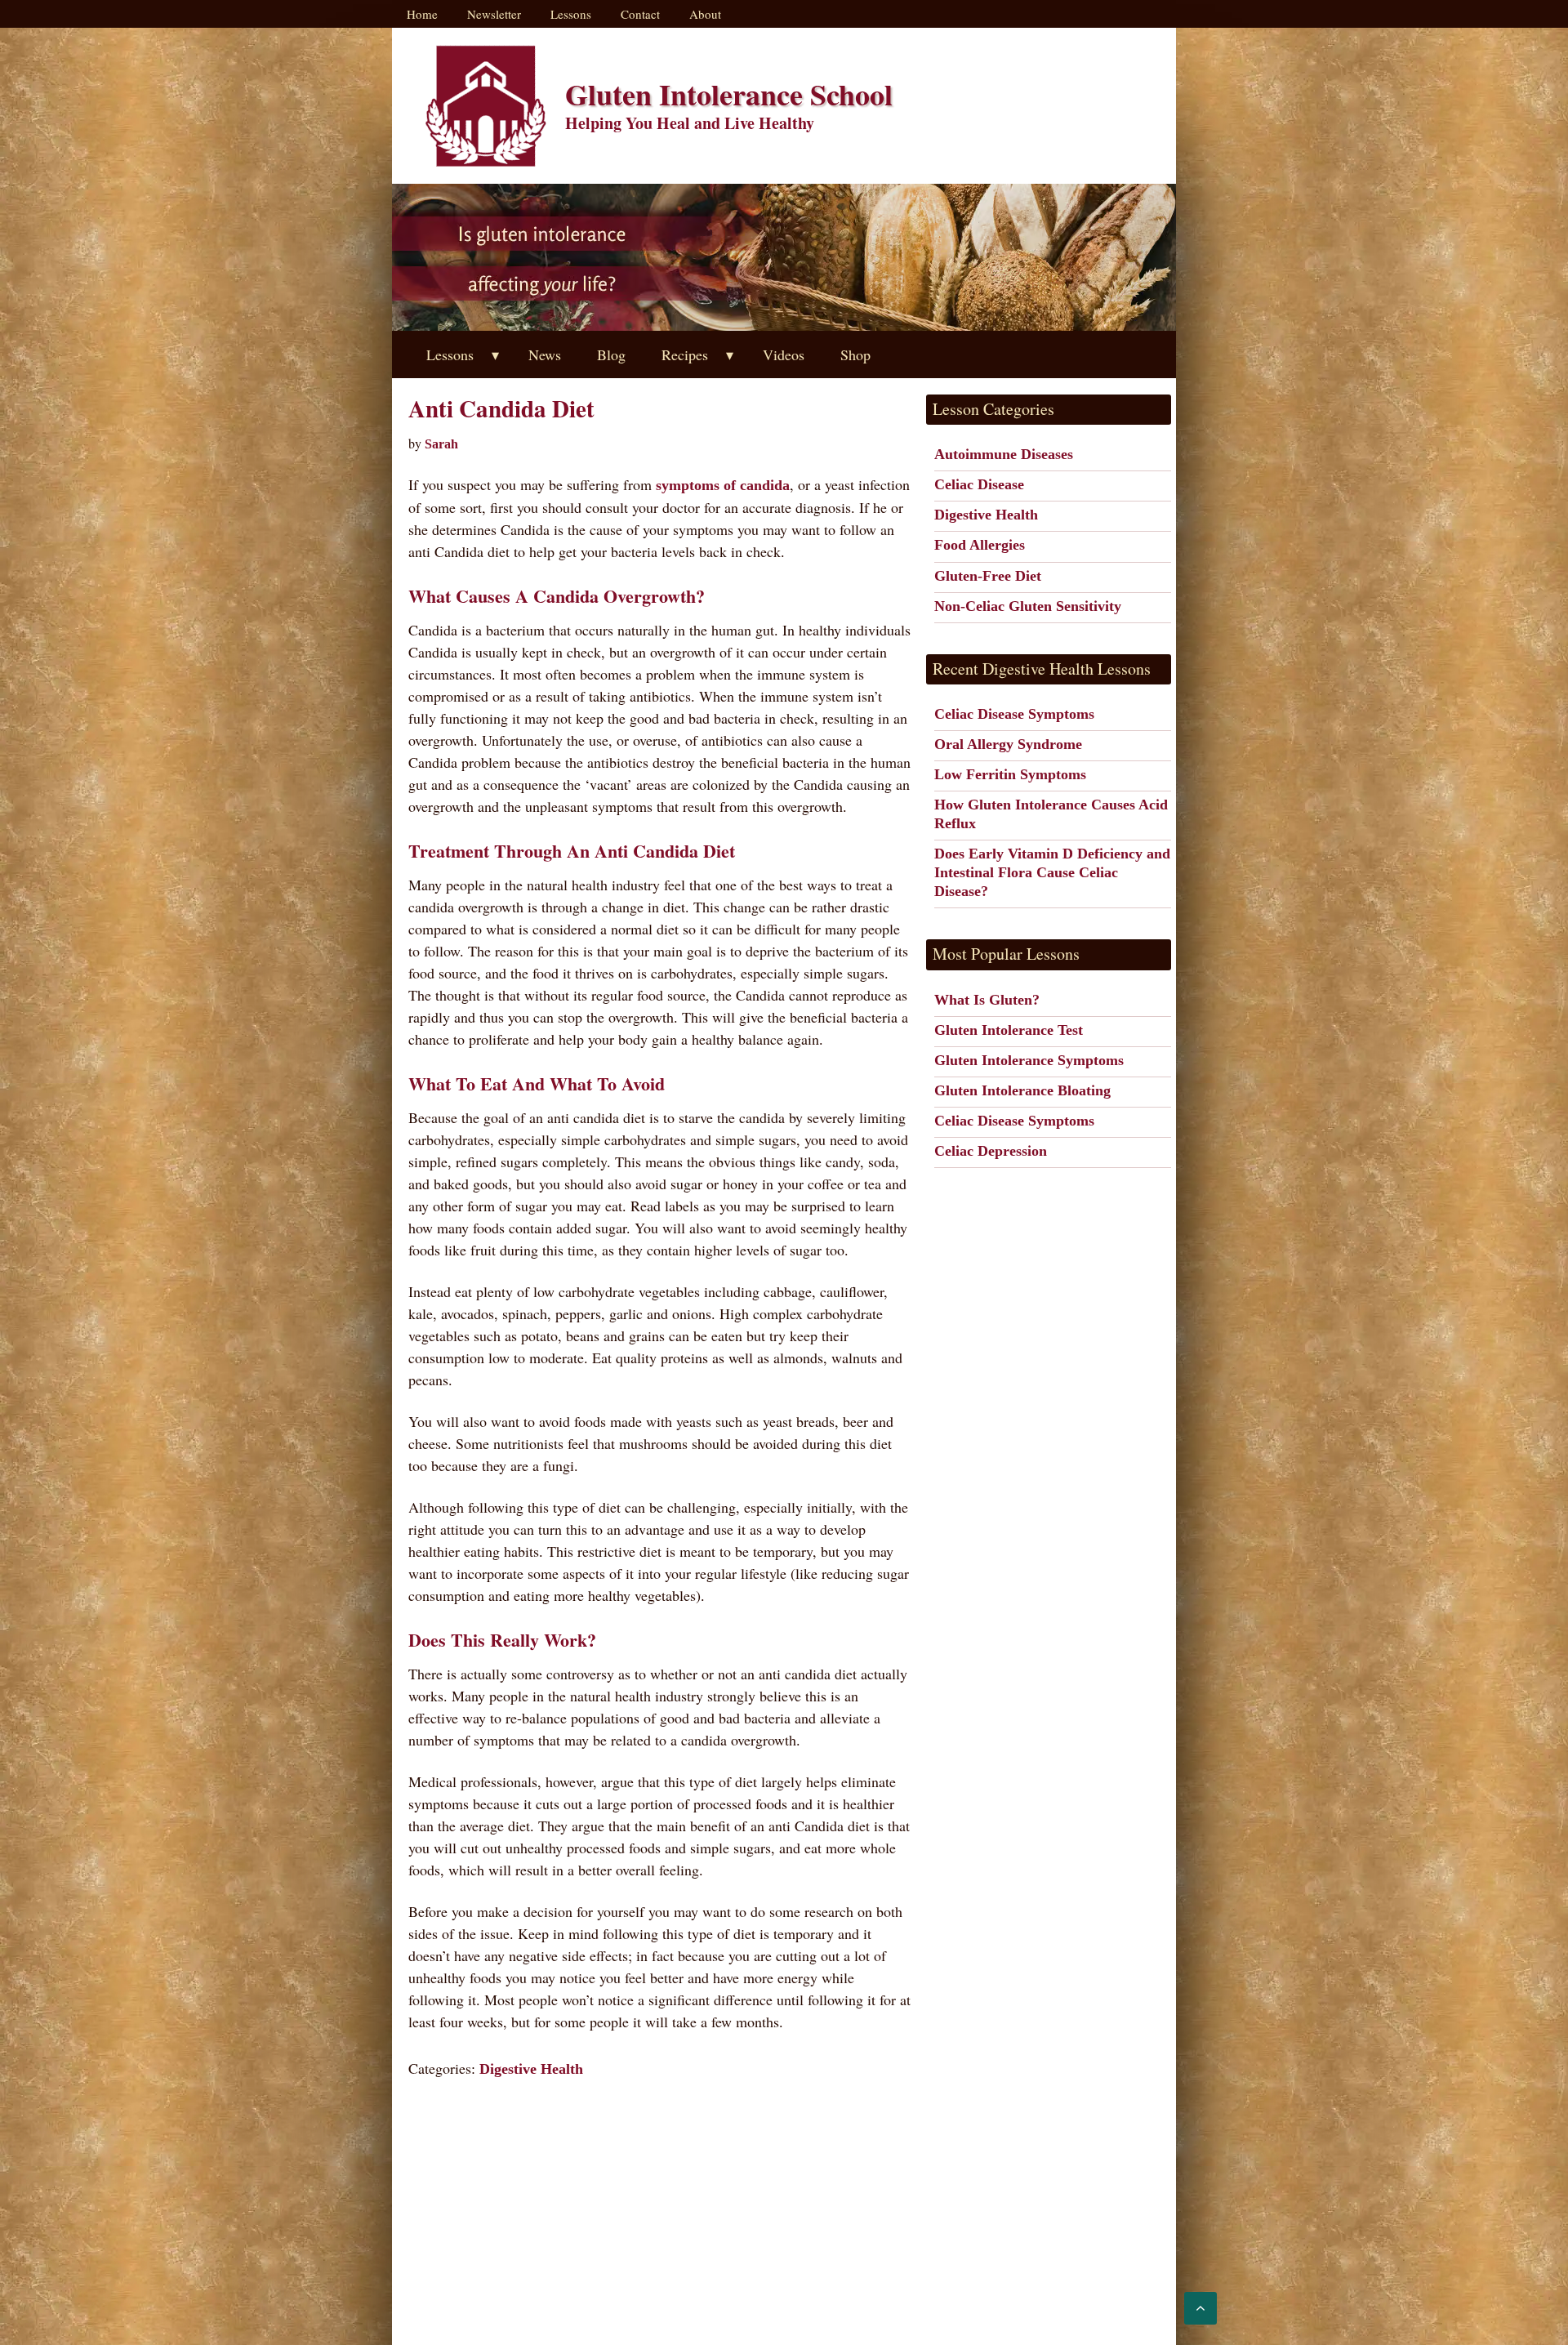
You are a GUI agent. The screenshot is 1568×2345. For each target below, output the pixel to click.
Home (422, 14)
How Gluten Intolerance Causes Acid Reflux (1051, 814)
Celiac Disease (979, 484)
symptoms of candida (723, 485)
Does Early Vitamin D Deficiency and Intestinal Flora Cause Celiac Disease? (1052, 872)
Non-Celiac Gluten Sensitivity (1028, 606)
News (545, 354)
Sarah (441, 444)
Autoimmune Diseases (1004, 454)
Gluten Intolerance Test (1009, 1030)
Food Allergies (980, 545)
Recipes (685, 354)
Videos (784, 354)
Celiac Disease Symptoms (1014, 714)
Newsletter (494, 14)
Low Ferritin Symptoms (1010, 774)
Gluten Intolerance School (729, 94)
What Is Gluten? (987, 1000)
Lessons (571, 14)
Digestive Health (531, 2069)
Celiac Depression (991, 1151)
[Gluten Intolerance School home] (486, 106)
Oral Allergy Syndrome (1008, 744)
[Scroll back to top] (1200, 2308)
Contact (640, 14)
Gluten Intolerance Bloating (1022, 1090)
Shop (855, 354)
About (705, 14)
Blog (611, 354)
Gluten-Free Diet (988, 576)
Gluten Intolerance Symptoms (1029, 1060)
